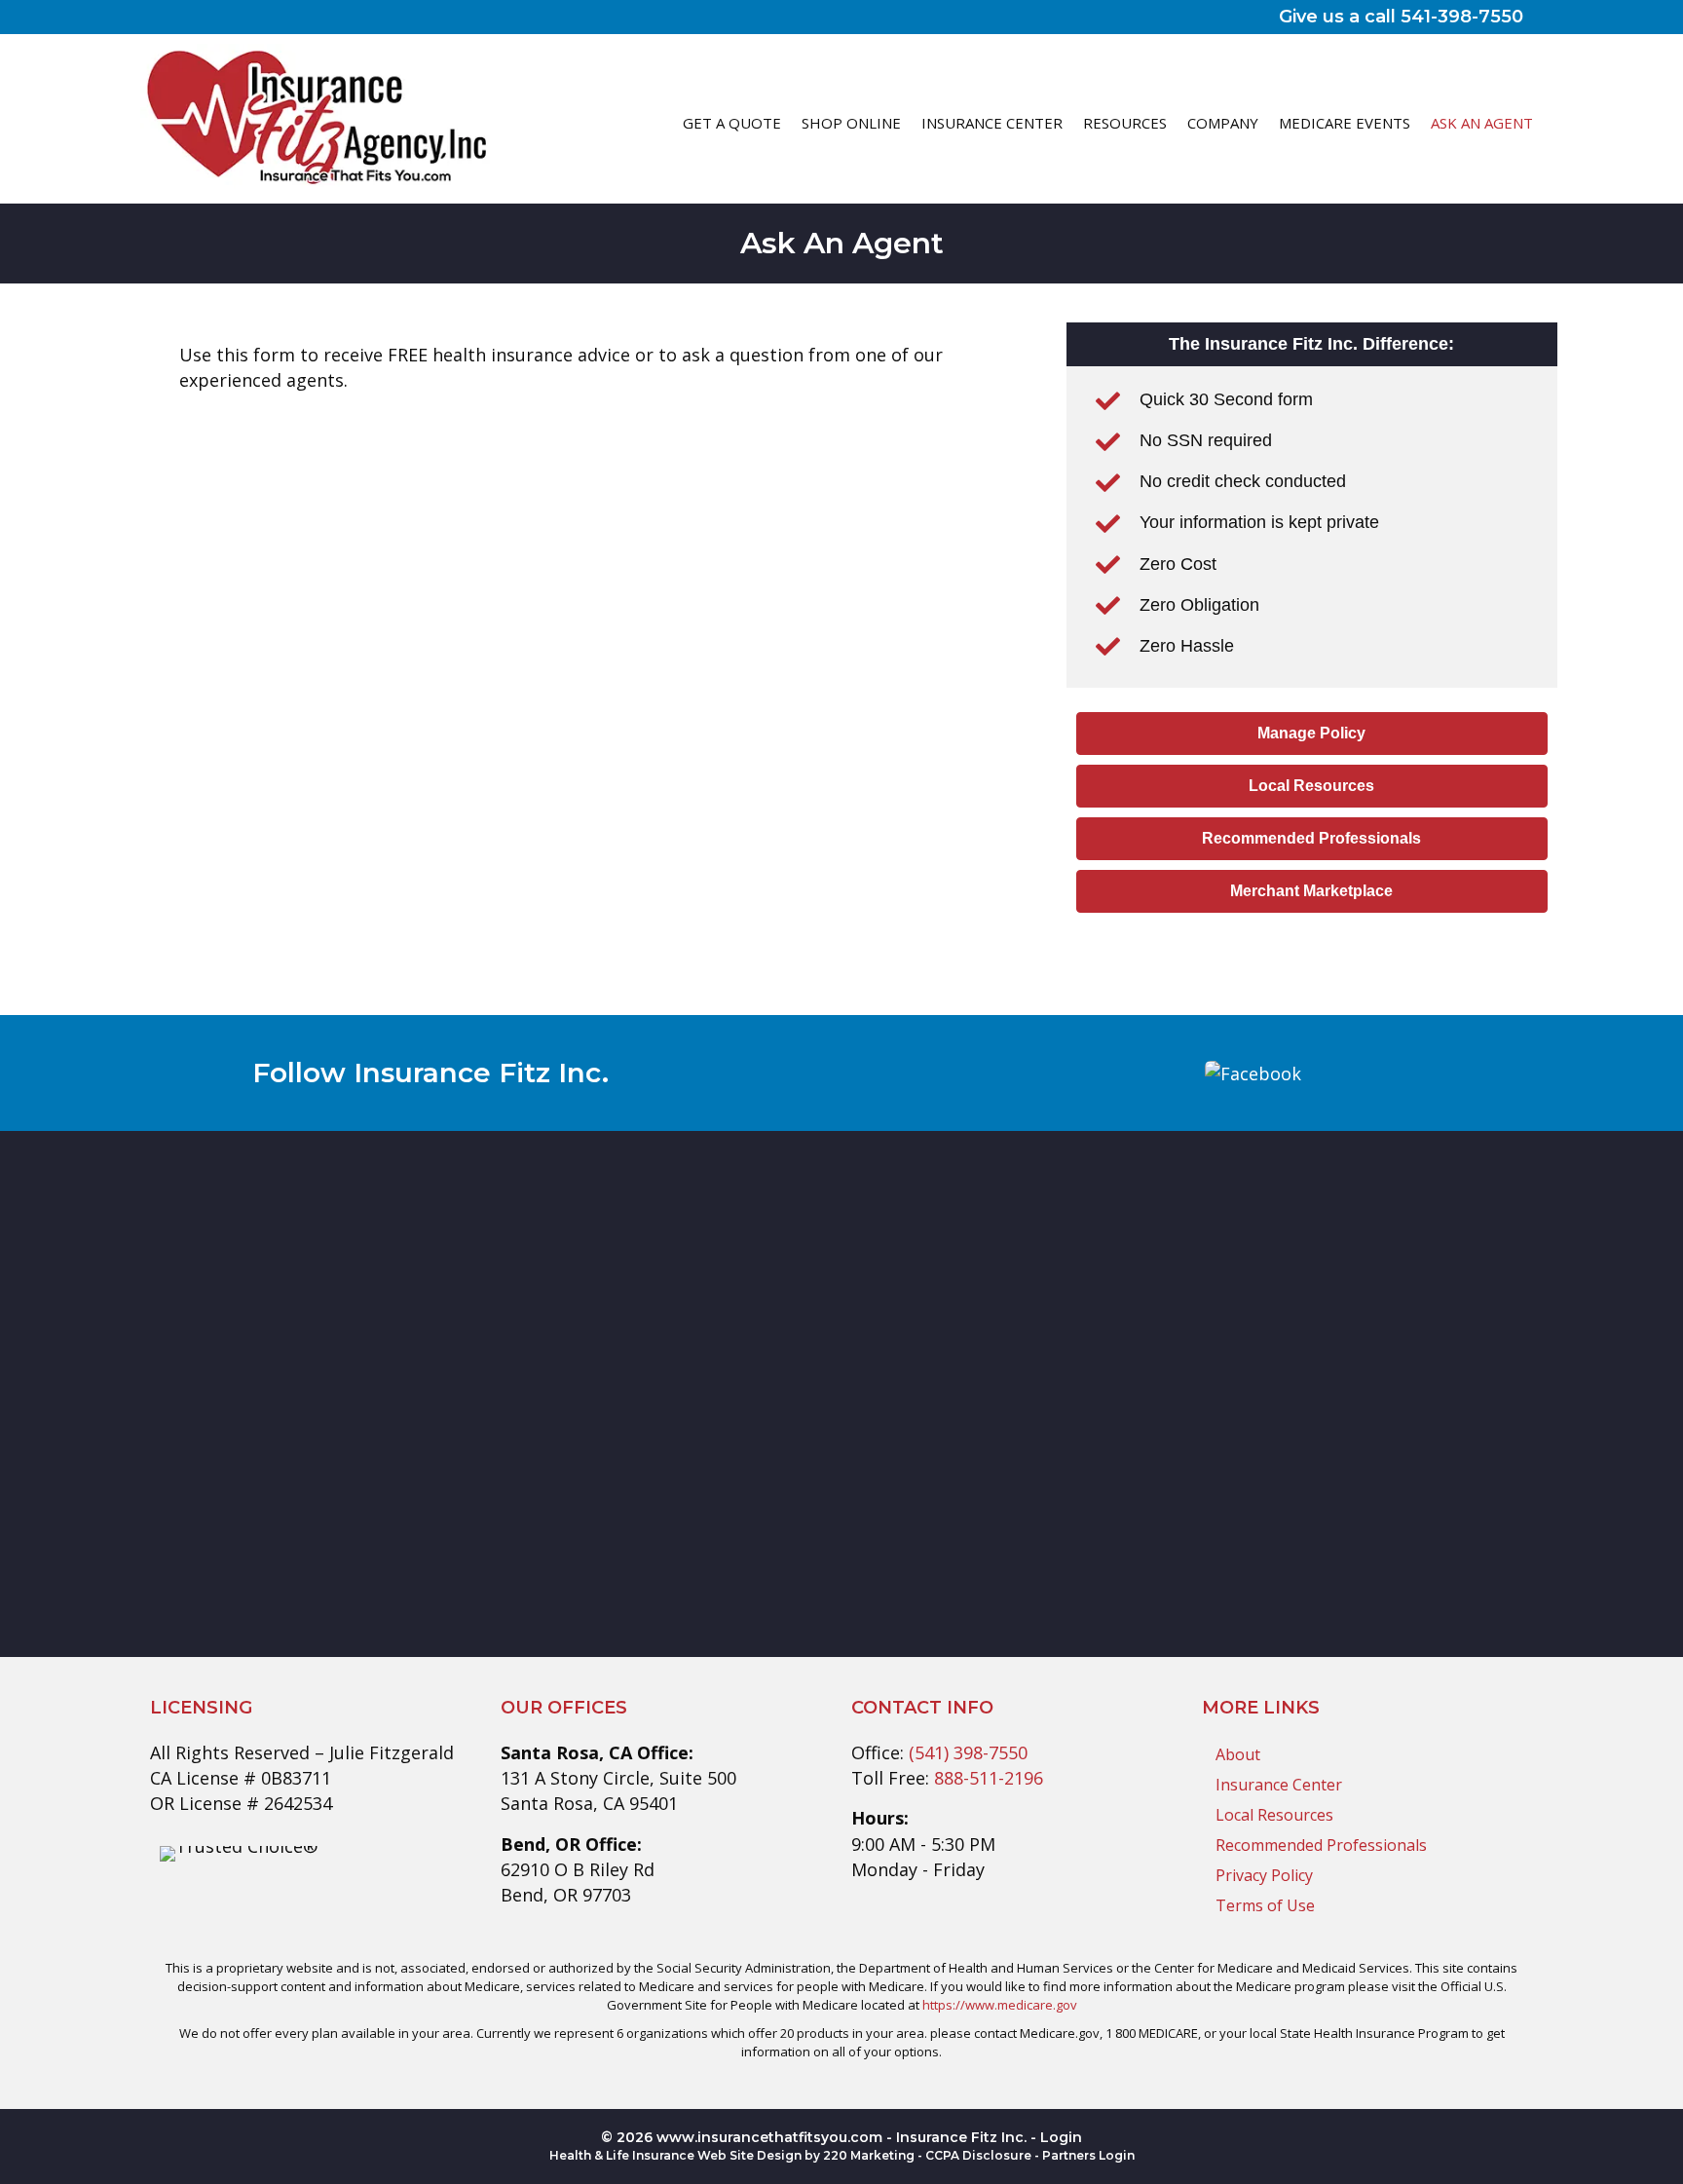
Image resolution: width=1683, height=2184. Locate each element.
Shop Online (851, 123)
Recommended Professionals (1321, 1845)
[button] (1312, 734)
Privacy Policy (1264, 1875)
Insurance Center (992, 123)
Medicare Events (1345, 123)
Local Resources (1274, 1815)
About (1238, 1754)
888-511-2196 (989, 1778)
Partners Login (1088, 2155)
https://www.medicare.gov (1000, 2005)
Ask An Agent (1482, 123)
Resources (1125, 123)
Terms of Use (1265, 1905)
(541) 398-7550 (968, 1752)
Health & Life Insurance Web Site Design (675, 2155)
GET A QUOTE (732, 123)
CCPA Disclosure (978, 2155)
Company (1223, 123)
